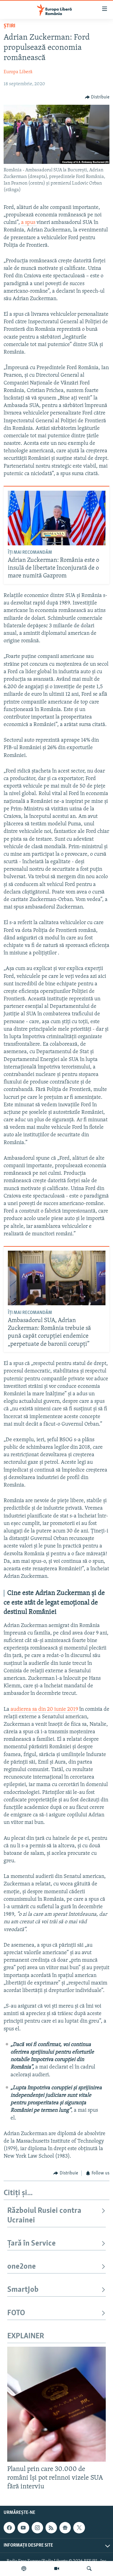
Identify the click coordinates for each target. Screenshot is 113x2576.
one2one (22, 2267)
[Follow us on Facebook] (9, 2528)
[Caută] (89, 2568)
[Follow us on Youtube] (23, 2528)
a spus (29, 223)
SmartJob (23, 2290)
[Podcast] (24, 2568)
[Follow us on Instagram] (37, 2528)
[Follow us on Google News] (65, 2528)
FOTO (16, 2313)
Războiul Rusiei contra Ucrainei (44, 2216)
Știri (9, 26)
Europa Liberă (18, 72)
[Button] (97, 97)
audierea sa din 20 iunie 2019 (44, 1710)
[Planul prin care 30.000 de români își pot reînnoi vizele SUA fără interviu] (56, 2404)
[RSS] (51, 2528)
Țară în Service (31, 2244)
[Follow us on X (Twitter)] (79, 2528)
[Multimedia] (57, 2568)
